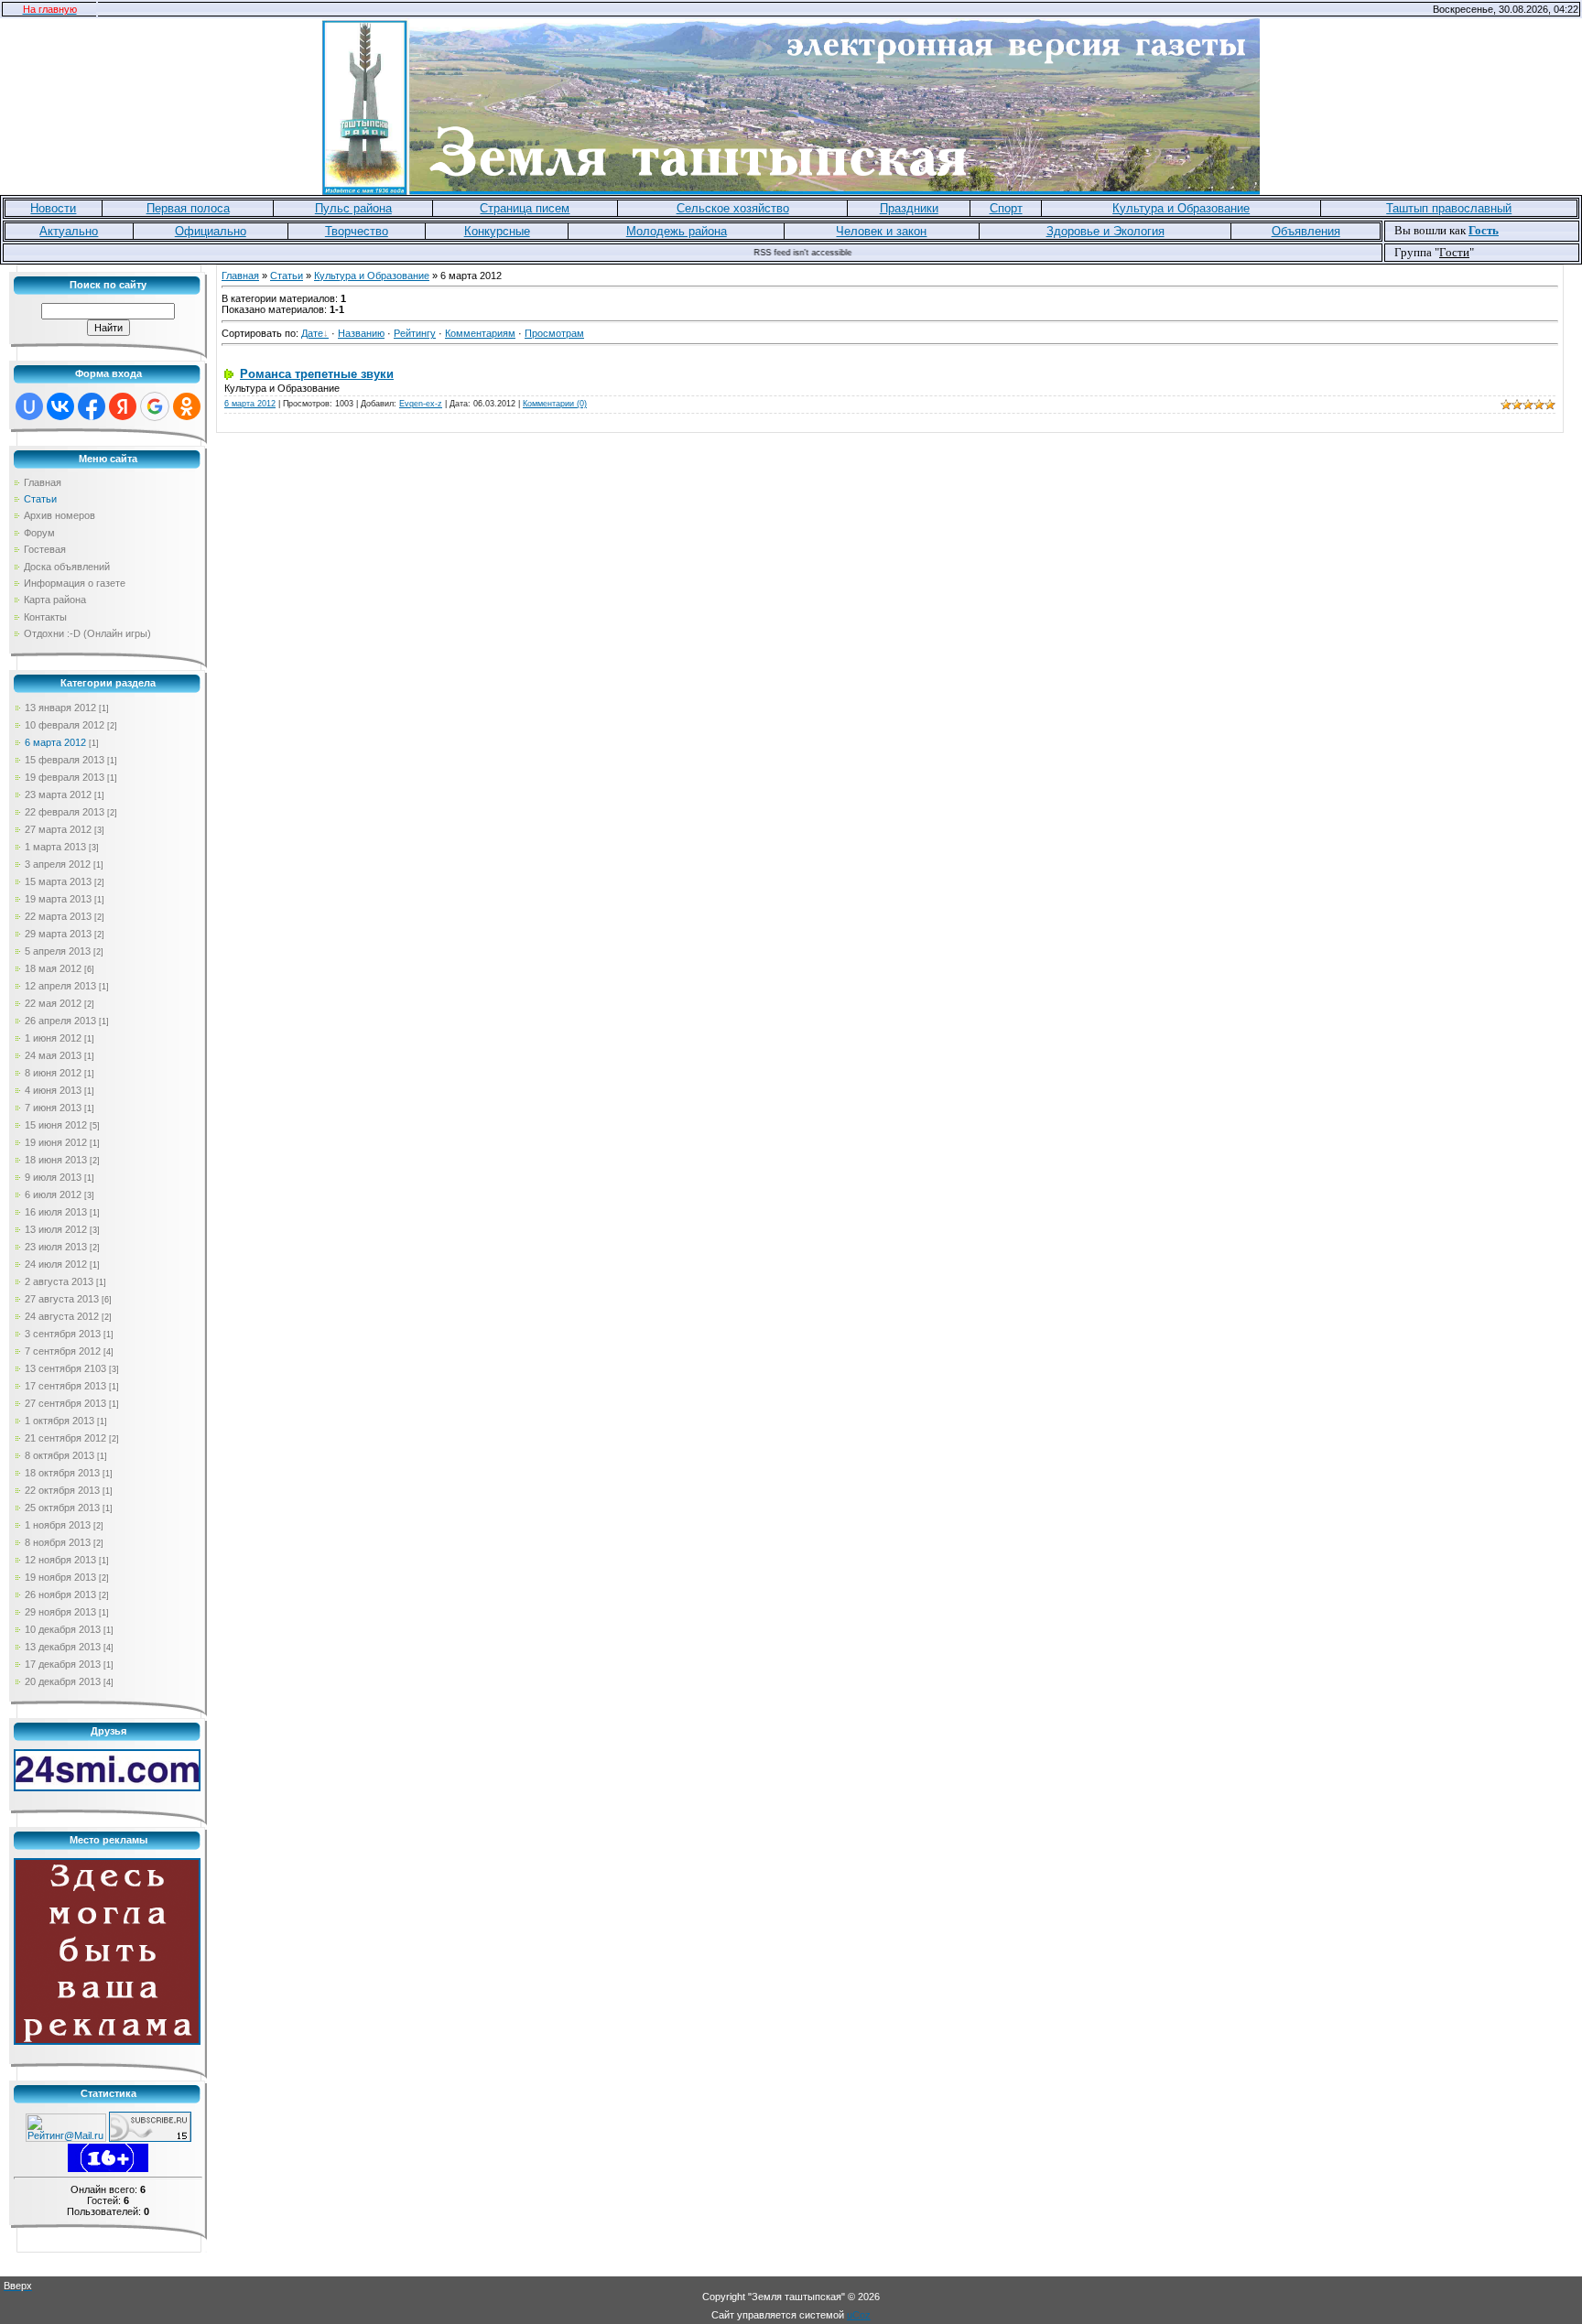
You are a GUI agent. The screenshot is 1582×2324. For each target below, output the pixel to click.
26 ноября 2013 (60, 1594)
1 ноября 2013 (58, 1525)
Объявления (1306, 231)
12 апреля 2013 (60, 986)
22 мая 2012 (53, 1003)
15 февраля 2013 (65, 760)
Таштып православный (1449, 208)
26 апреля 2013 (60, 1021)
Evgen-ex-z (421, 404)
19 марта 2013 (58, 899)
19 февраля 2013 (65, 777)
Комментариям (480, 333)
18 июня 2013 (56, 1160)
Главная (240, 276)
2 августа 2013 (59, 1281)
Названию (361, 333)
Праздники (909, 208)
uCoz (859, 2315)
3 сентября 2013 (63, 1334)
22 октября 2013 (62, 1490)
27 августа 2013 (62, 1299)
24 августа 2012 (62, 1316)
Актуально (69, 231)
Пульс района (353, 208)
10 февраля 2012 (65, 725)
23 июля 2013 (56, 1247)
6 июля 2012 (53, 1194)
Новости (53, 208)
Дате (312, 333)
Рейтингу (415, 333)
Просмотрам (554, 333)
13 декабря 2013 (63, 1647)
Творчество (357, 231)
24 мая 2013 (53, 1055)
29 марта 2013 (58, 934)
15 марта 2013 (58, 881)
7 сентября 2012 (63, 1351)
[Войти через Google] (155, 406)
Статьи (287, 276)
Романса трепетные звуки (317, 374)
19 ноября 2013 (60, 1577)
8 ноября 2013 (58, 1542)
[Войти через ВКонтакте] (60, 406)
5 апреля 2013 (58, 951)
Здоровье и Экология (1105, 231)
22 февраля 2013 (65, 812)
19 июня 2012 (56, 1142)
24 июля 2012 (56, 1264)
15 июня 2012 (56, 1125)
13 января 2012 (60, 708)
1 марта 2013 (55, 847)
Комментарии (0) (555, 404)
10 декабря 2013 (63, 1629)
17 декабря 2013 (63, 1664)
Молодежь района (677, 231)
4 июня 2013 (53, 1090)
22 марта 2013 (58, 916)
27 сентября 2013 (65, 1403)
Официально (211, 231)
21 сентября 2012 (65, 1438)
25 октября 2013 (62, 1508)
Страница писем (525, 208)
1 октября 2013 (60, 1421)
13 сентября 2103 (65, 1368)
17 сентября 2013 (65, 1386)
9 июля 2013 (53, 1177)
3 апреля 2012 (58, 864)
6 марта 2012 (55, 742)
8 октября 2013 (60, 1455)
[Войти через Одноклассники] (187, 406)
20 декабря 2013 (63, 1681)
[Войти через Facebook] (92, 406)
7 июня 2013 (53, 1108)
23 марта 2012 (58, 794)
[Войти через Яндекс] (123, 406)
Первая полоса (188, 208)
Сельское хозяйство (733, 208)
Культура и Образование (1181, 208)
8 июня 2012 (53, 1073)
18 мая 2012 (53, 968)
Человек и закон (881, 231)
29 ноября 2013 (60, 1612)
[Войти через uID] (29, 406)
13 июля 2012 (56, 1229)
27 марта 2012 (58, 829)
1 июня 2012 (53, 1038)
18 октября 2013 (62, 1473)
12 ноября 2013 (60, 1560)
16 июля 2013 (56, 1212)
